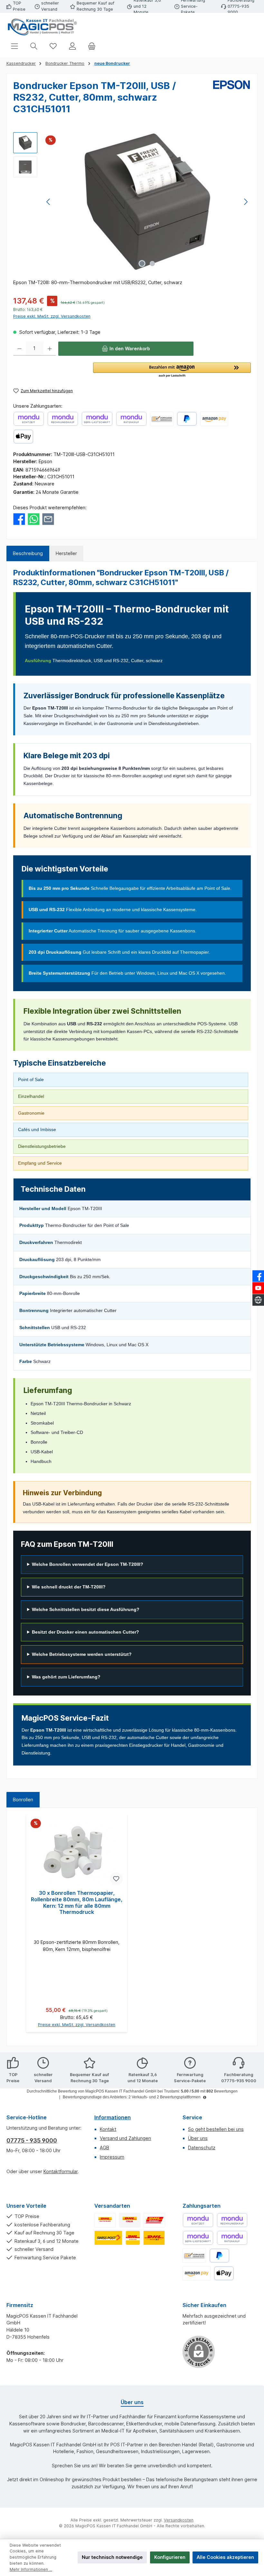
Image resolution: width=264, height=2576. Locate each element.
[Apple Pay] (23, 437)
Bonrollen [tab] (23, 1800)
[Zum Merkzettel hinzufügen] (116, 1879)
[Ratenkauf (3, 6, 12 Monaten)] (131, 419)
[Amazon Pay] (214, 419)
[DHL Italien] (130, 2220)
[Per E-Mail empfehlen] (48, 518)
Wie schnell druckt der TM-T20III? (69, 1587)
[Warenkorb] (92, 46)
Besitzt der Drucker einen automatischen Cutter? (85, 1632)
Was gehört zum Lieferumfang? (66, 1677)
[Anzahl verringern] (19, 349)
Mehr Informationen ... (31, 2569)
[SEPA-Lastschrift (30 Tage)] (97, 419)
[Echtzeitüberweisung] (29, 419)
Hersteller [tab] (66, 553)
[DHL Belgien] (154, 2238)
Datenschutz (202, 2148)
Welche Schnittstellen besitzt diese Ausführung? (86, 1609)
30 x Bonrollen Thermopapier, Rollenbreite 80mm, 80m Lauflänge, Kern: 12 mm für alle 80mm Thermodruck (77, 1903)
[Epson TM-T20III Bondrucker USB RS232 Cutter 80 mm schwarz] (147, 202)
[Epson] (231, 100)
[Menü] (14, 46)
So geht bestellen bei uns (216, 2129)
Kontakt (108, 2129)
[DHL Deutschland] (105, 2220)
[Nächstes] (246, 202)
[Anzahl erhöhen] (50, 349)
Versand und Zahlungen (125, 2138)
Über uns (198, 2138)
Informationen (113, 2117)
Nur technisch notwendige (112, 2557)
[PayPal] (187, 419)
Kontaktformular (61, 2171)
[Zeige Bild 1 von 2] (142, 264)
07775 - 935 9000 (32, 2140)
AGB (104, 2148)
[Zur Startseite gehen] (42, 27)
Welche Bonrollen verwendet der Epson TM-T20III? (88, 1564)
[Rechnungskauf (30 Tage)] (63, 419)
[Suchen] (34, 46)
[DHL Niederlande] (133, 2238)
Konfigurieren (170, 2557)
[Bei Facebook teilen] (19, 518)
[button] (172, 370)
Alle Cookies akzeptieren (225, 2557)
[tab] (28, 553)
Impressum (112, 2157)
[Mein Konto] (72, 46)
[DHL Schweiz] (108, 2238)
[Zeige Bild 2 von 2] (152, 264)
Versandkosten (179, 2520)
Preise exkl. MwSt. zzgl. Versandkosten (52, 316)
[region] (132, 202)
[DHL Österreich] (154, 2220)
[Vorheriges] (49, 202)
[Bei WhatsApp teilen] (34, 518)
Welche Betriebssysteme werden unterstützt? (82, 1654)
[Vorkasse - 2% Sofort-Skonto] (162, 419)
